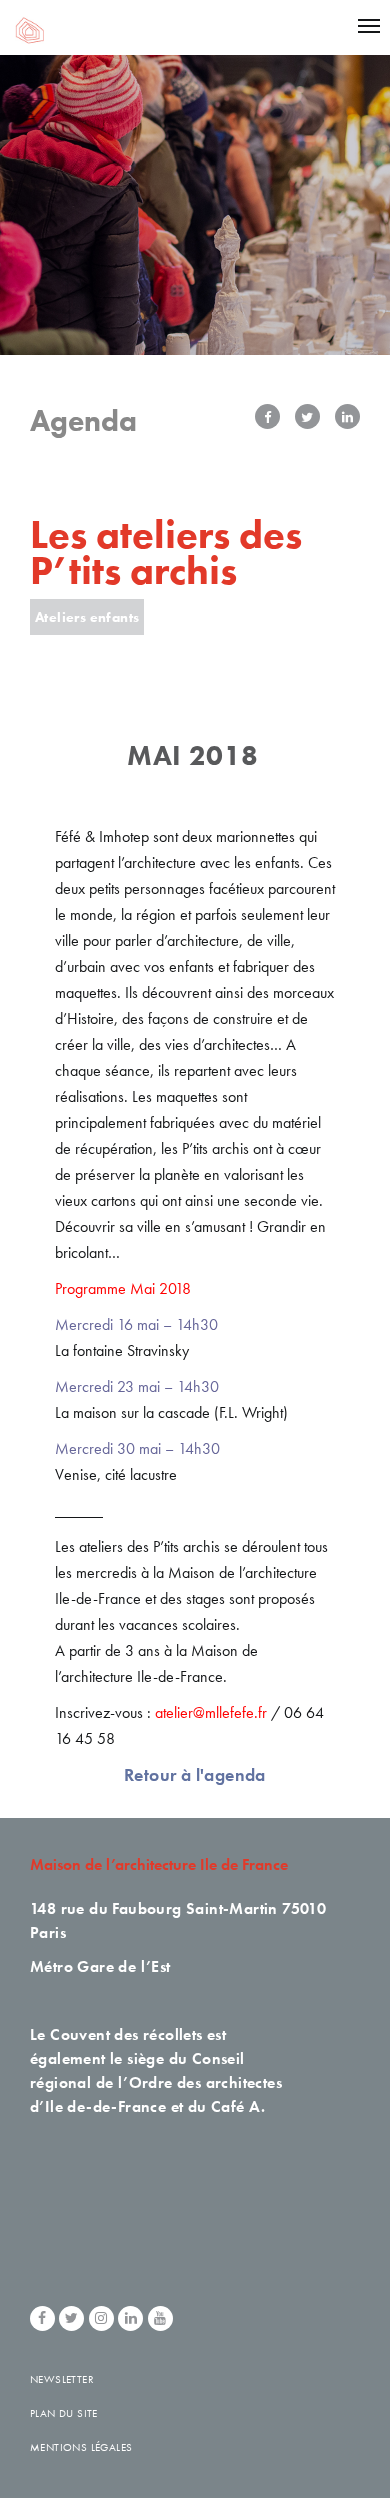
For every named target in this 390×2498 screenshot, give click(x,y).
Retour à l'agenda (195, 1774)
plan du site (64, 2413)
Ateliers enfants (87, 617)
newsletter (62, 2379)
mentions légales (81, 2447)
